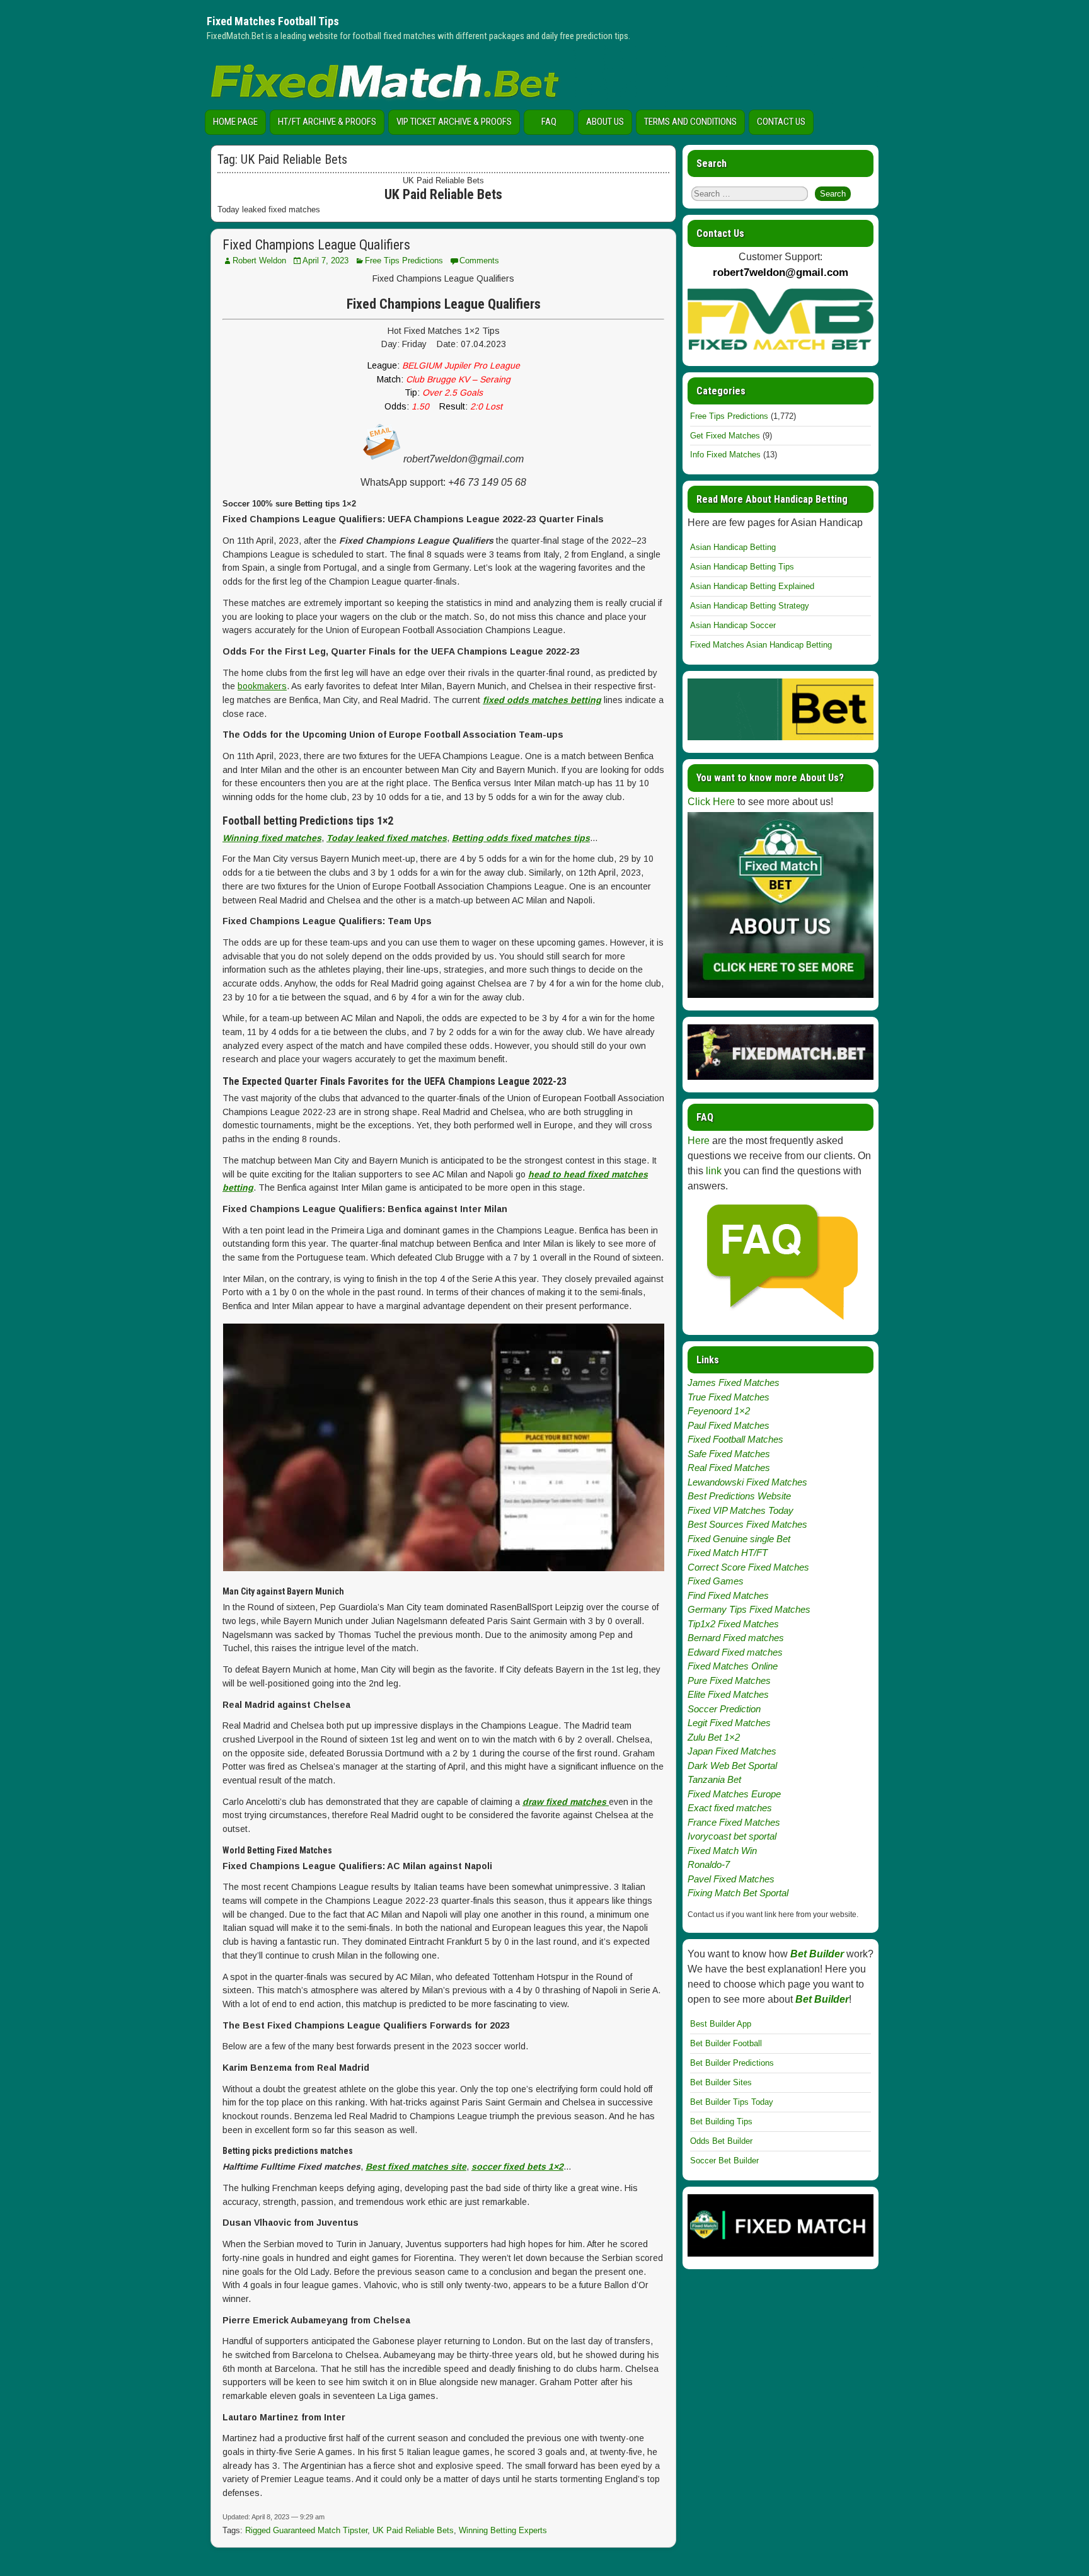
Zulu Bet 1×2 (714, 1737)
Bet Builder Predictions (732, 2063)
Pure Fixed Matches (729, 1680)
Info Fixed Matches (725, 455)
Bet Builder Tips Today (732, 2102)
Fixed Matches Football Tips (273, 21)
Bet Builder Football (726, 2043)
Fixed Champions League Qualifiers (316, 245)
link (714, 1171)
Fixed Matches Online (733, 1666)
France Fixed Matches (734, 1822)
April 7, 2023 (326, 260)
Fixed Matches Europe (734, 1794)
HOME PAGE (235, 122)
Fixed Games (716, 1581)
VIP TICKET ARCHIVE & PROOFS (454, 122)
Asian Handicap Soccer (733, 625)
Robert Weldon (259, 260)
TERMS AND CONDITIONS (690, 122)
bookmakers (262, 686)
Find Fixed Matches (728, 1595)
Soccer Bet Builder (724, 2161)
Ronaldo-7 (709, 1864)
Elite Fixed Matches (728, 1694)
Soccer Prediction (724, 1709)
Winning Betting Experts (503, 2530)
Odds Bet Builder (721, 2141)
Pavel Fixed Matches (731, 1879)
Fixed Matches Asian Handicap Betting (761, 645)
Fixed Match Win (722, 1851)
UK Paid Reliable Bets (413, 2530)
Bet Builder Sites (721, 2082)
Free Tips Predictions (404, 260)
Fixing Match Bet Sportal (738, 1893)
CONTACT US (781, 122)
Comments (479, 260)
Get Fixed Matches (725, 436)
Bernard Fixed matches (736, 1638)
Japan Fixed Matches (732, 1751)
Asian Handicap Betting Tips (742, 567)
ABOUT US (605, 122)
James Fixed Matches (734, 1382)
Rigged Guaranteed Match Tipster (306, 2530)
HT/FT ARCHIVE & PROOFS (327, 122)
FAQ (549, 122)
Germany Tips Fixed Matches (749, 1609)
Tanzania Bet (714, 1779)
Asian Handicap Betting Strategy (750, 606)
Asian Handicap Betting (733, 547)
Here (699, 1141)
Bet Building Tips (721, 2121)
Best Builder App (721, 2024)
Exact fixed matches (730, 1808)
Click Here (711, 802)
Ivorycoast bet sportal (732, 1836)
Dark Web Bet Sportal (732, 1766)
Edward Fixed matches (735, 1652)
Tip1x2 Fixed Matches (733, 1624)
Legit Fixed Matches (729, 1723)
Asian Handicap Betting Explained (752, 586)
